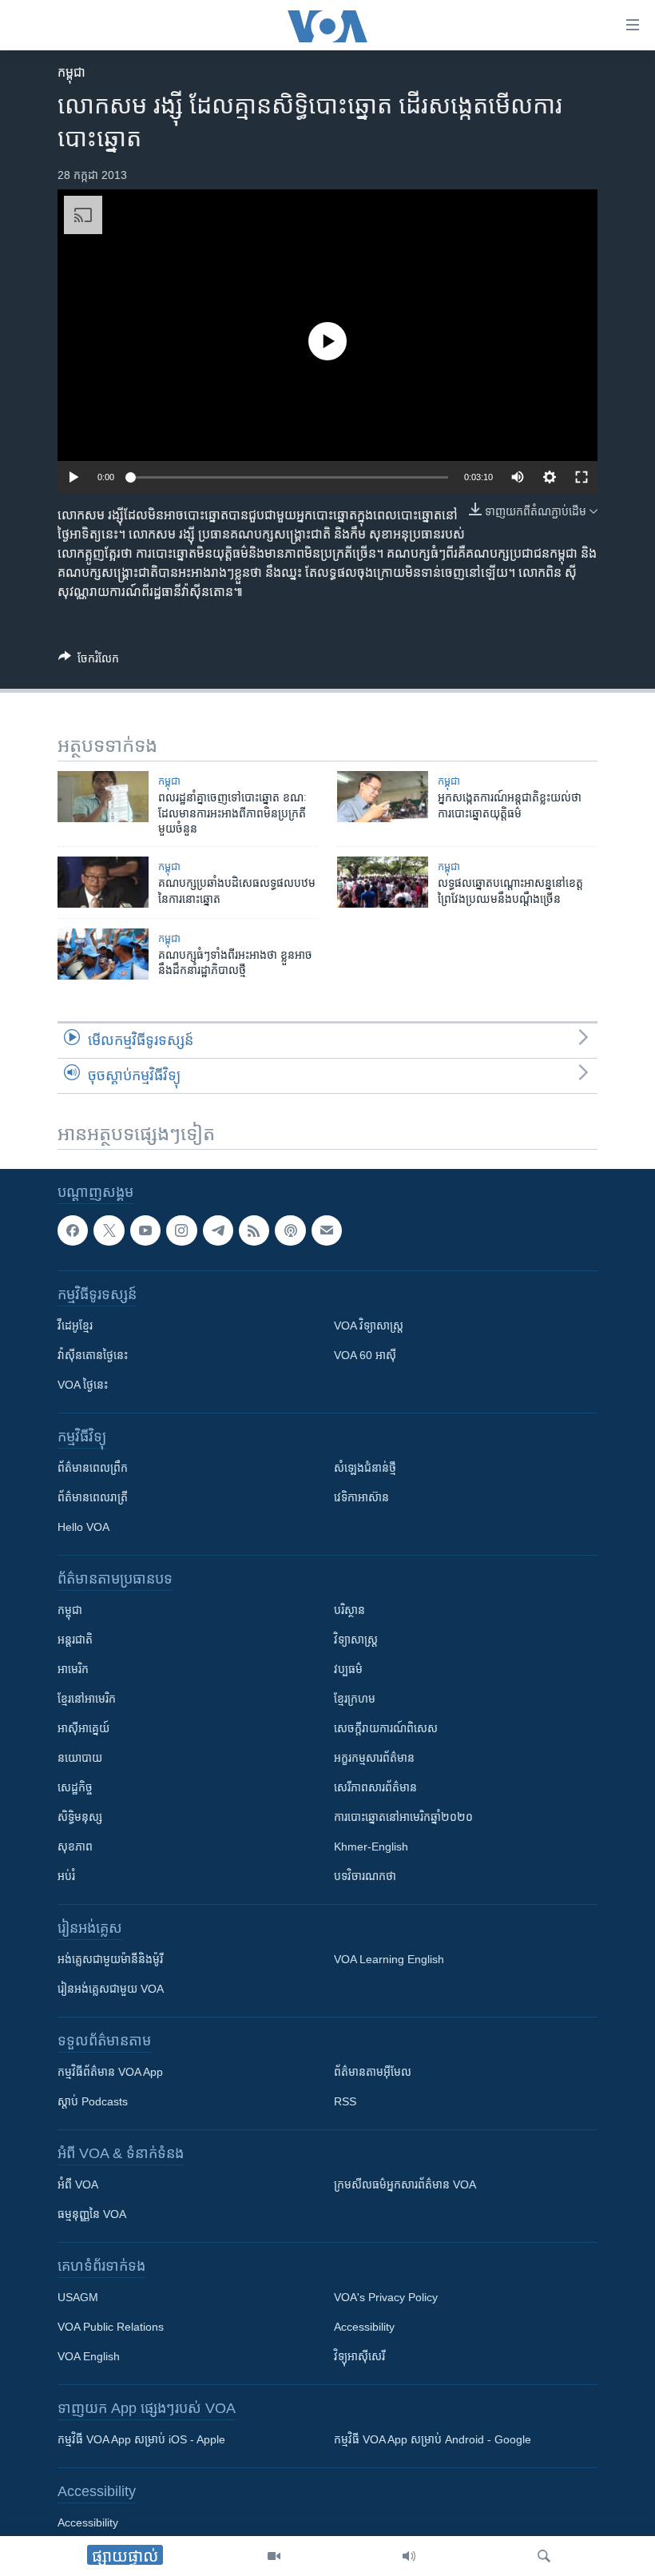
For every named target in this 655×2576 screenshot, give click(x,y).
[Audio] (409, 2556)
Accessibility (364, 2327)
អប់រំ (66, 1876)
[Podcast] (290, 1230)
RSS (345, 2101)
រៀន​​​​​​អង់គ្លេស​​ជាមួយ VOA (111, 1989)
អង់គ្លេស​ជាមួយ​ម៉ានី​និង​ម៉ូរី (110, 1959)
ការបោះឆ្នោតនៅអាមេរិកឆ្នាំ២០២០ (403, 1817)
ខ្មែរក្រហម (355, 1699)
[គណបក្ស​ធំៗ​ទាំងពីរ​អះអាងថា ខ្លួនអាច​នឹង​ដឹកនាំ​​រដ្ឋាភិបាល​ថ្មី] (103, 954)
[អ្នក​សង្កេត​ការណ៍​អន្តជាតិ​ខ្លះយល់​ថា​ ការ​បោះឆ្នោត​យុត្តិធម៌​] (383, 797)
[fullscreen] (582, 477)
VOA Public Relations (111, 2327)
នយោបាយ (80, 1758)
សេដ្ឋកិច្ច (75, 1787)
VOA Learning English (389, 1959)
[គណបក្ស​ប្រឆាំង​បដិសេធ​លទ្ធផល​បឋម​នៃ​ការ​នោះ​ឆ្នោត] (103, 882)
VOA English (89, 2356)
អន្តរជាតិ (75, 1640)
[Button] (89, 661)
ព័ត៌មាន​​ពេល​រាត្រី (93, 1497)
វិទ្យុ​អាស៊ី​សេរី (359, 2356)
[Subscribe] (327, 1230)
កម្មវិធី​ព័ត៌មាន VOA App (110, 2072)
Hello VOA (83, 1527)
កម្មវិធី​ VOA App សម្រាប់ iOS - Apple (141, 2439)
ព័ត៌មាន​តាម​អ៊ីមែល (373, 2072)
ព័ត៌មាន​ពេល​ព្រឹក (93, 1468)
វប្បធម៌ (348, 1669)
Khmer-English (371, 1847)
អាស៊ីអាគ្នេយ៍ (83, 1728)
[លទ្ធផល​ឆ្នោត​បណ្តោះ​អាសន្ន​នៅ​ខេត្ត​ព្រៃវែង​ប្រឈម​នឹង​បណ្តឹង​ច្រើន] (383, 882)
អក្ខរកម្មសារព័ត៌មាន (374, 1758)
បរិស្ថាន (349, 1610)
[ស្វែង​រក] (544, 2556)
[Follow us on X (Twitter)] (109, 1230)
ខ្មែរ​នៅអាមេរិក (87, 1699)
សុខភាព (75, 1847)
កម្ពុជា (71, 72)
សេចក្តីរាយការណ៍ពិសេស (386, 1728)
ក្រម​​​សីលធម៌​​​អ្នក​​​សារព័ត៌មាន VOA (405, 2184)
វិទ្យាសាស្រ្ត (356, 1640)
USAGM (78, 2297)
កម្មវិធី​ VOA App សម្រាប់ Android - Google (433, 2439)
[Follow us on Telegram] (218, 1230)
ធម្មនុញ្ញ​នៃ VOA (92, 2214)
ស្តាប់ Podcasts (93, 2101)
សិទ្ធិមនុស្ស (80, 1817)
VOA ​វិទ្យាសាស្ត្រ (369, 1326)
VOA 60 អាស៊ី (365, 1355)
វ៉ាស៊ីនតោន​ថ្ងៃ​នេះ (93, 1355)
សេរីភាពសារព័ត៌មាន (375, 1787)
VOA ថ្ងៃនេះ (83, 1385)
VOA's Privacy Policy (386, 2297)
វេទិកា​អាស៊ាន (361, 1497)
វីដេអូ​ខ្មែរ (75, 1326)
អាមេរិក (73, 1669)
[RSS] (254, 1230)
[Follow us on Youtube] (145, 1230)
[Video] (274, 2556)
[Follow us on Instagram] (181, 1230)
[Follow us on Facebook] (73, 1230)
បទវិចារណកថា (365, 1876)
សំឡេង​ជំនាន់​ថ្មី (365, 1468)
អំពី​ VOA (78, 2184)
